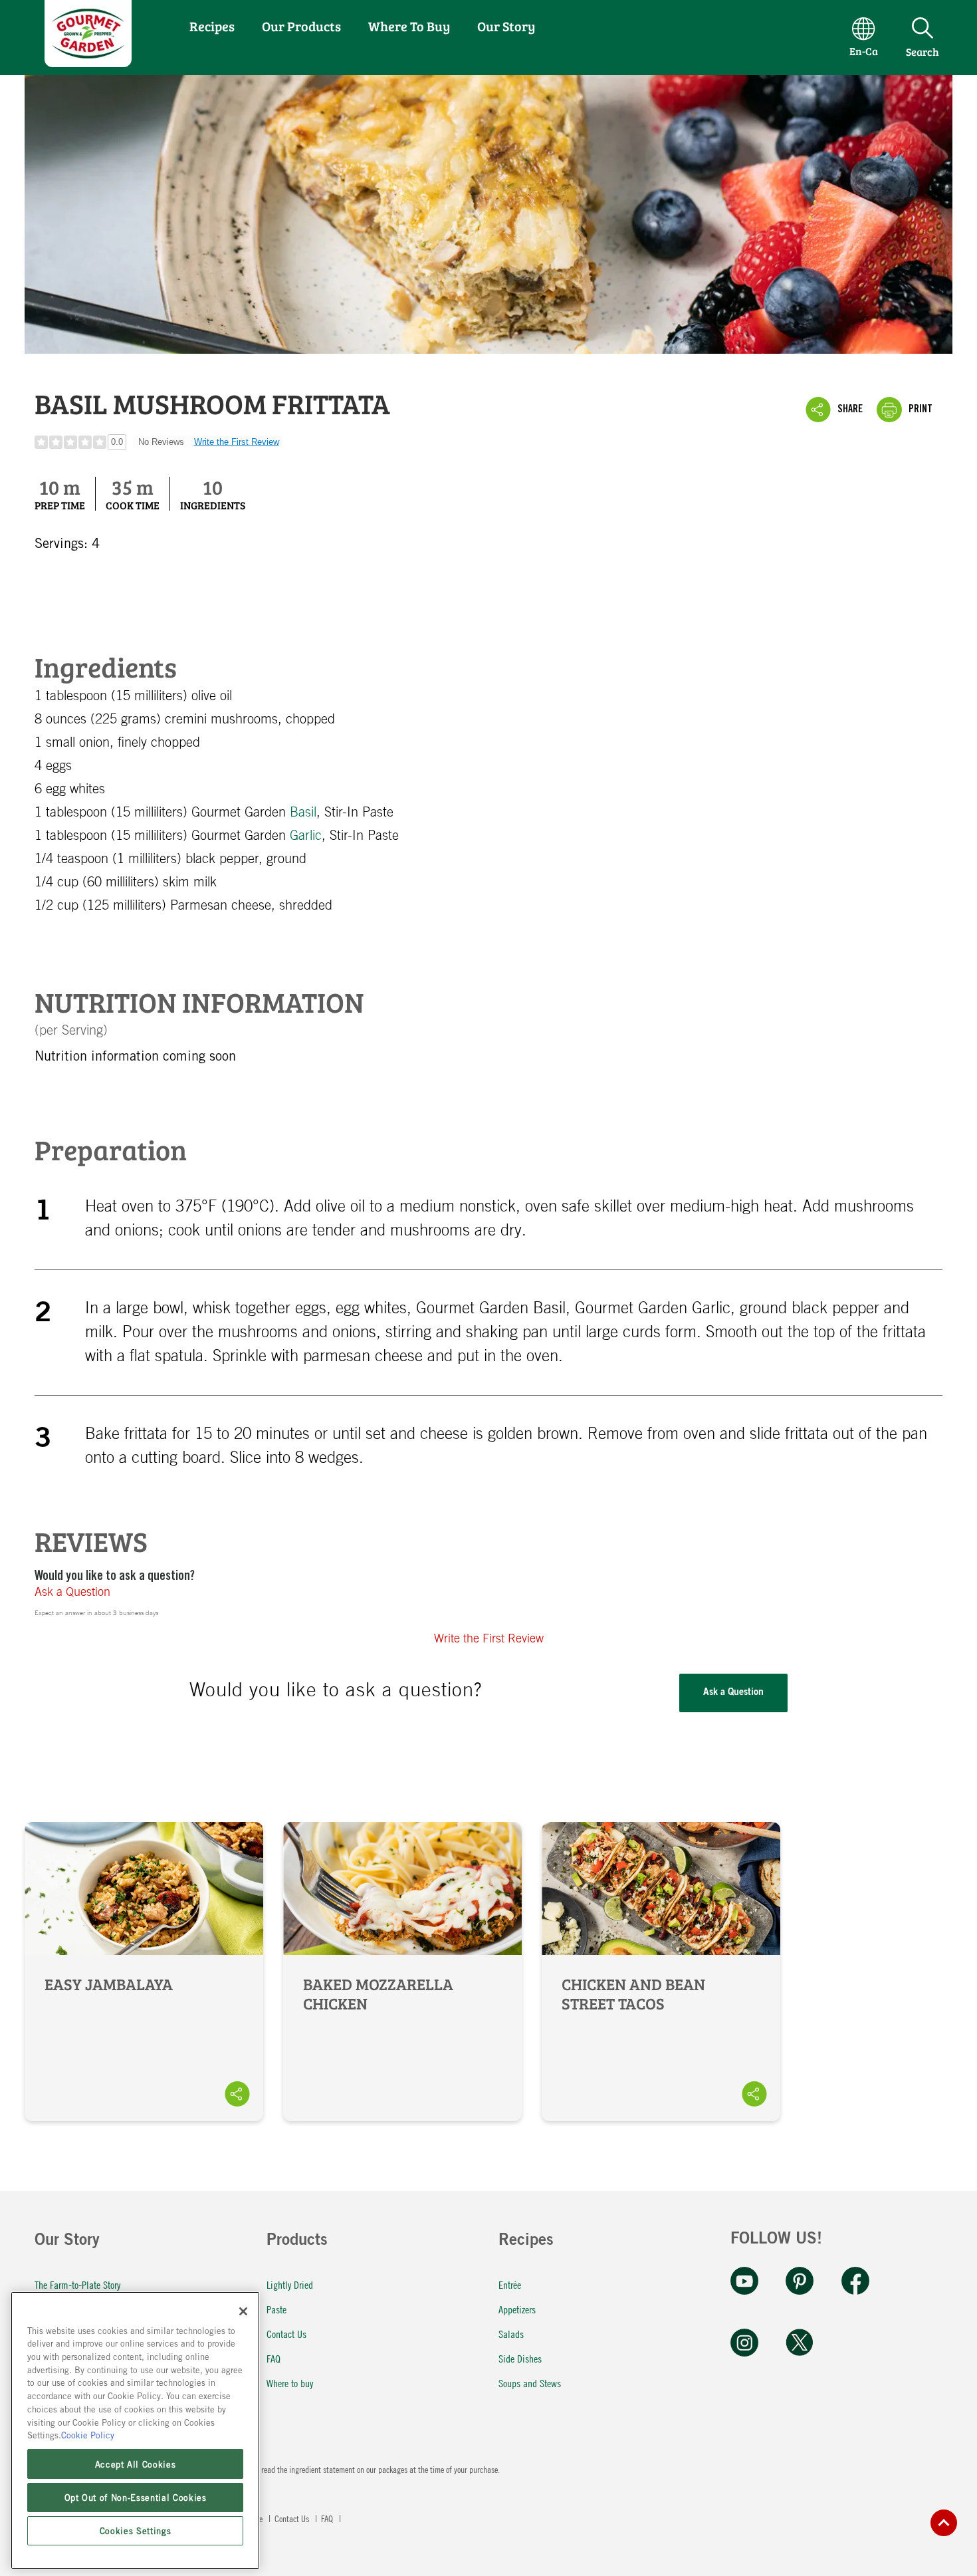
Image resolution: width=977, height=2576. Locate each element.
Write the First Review (237, 442)
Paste (276, 2309)
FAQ (273, 2358)
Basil (303, 813)
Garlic (306, 836)
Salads (511, 2334)
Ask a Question (72, 1593)
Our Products (301, 26)
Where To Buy (409, 26)
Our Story (506, 26)
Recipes (212, 26)
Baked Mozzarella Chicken (402, 1972)
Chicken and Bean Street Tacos (661, 1972)
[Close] (243, 2311)
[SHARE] (237, 2094)
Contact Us (286, 2334)
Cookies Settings (136, 2531)
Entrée (510, 2284)
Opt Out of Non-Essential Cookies (136, 2497)
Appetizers (517, 2309)
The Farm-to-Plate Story (77, 2284)
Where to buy (290, 2383)
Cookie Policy (88, 2435)
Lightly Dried (290, 2284)
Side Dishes (520, 2358)
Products (297, 2242)
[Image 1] (88, 62)
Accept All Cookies (136, 2464)
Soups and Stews (530, 2383)
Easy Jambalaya (144, 1972)
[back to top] (944, 2523)
